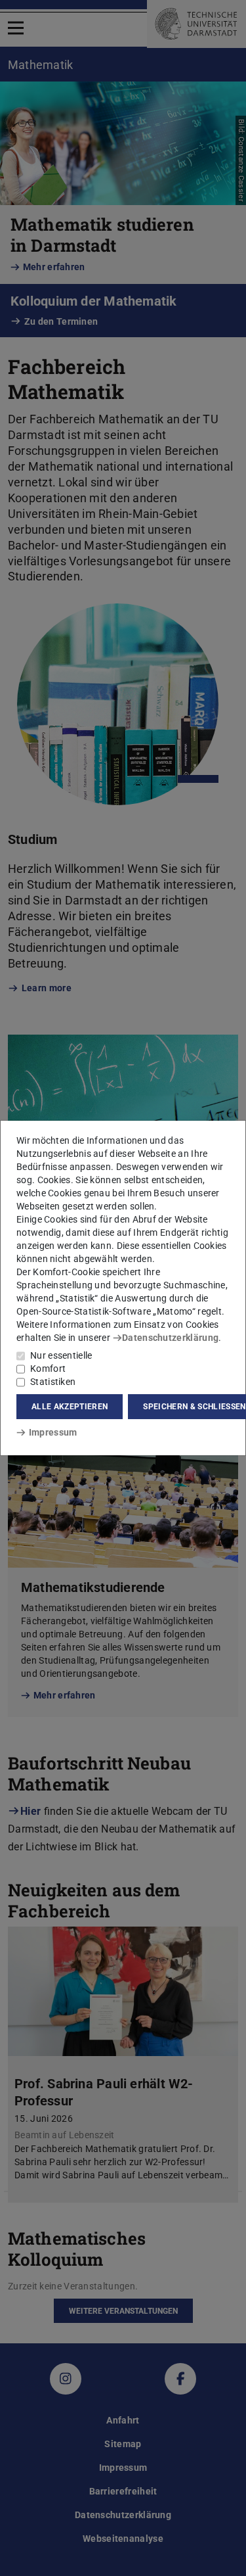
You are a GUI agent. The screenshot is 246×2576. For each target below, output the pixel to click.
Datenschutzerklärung (170, 1338)
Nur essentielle (61, 1355)
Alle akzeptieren (70, 1407)
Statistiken (53, 1382)
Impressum (53, 1432)
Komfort (48, 1369)
